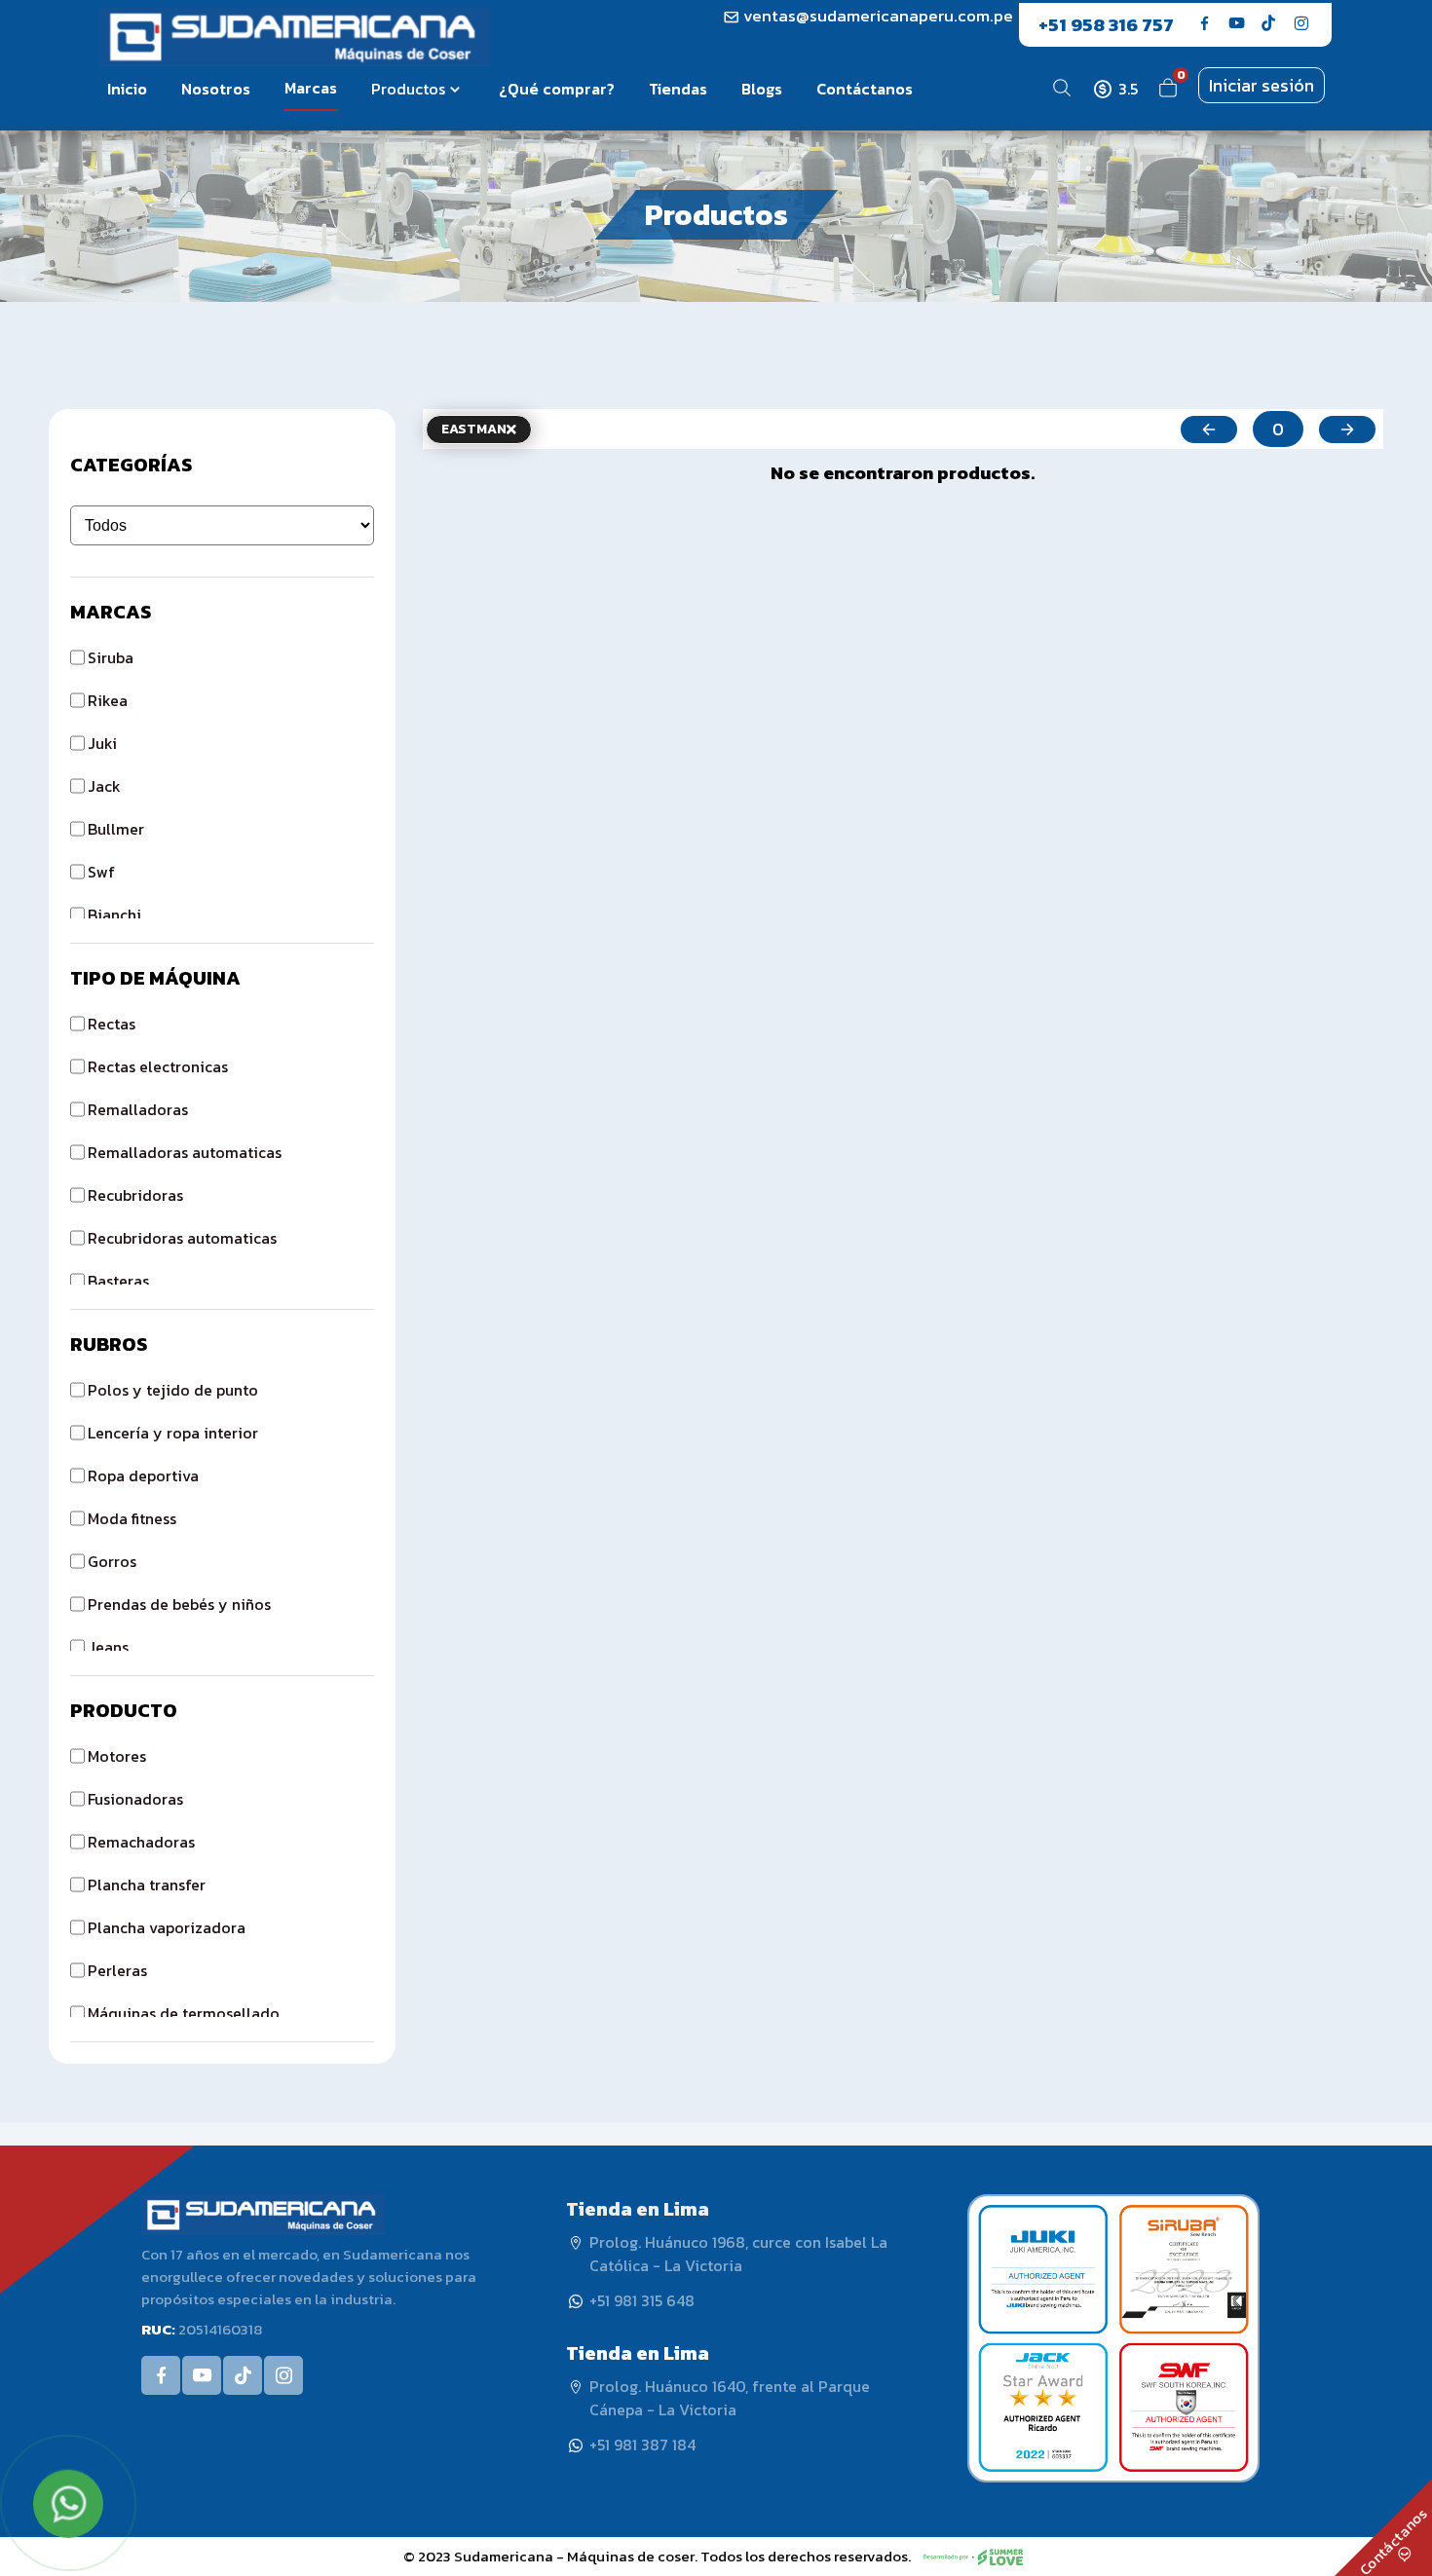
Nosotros (216, 89)
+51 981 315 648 (642, 2300)
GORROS (112, 1561)
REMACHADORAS (141, 1842)
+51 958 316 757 (1106, 25)
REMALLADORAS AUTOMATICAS (185, 1152)
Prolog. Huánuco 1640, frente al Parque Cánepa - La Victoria (730, 2398)
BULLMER (116, 829)
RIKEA (108, 700)
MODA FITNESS (132, 1518)
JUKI (102, 743)
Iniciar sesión (1262, 85)
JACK (104, 786)
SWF (101, 872)
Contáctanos (865, 89)
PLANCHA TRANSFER (147, 1885)
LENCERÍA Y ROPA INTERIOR (173, 1433)
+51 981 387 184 (642, 2445)
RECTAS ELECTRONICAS (158, 1066)
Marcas (311, 88)
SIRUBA (111, 657)
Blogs (762, 89)
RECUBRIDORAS (135, 1195)
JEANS (108, 1647)
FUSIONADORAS (135, 1799)
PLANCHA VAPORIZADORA (167, 1927)
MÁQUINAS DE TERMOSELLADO (184, 2013)
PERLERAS (117, 1970)
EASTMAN (474, 429)
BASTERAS (118, 1281)
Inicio (127, 89)
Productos (408, 89)
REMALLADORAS (138, 1109)
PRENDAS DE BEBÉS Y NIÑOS (179, 1604)
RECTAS (112, 1024)
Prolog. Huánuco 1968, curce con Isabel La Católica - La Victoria (738, 2254)
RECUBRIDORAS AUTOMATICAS (182, 1238)
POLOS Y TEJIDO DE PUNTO (173, 1390)
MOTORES (117, 1756)
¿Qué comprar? (557, 89)
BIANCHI (114, 915)
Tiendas (678, 89)
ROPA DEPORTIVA (143, 1475)
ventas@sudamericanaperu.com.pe (876, 16)
